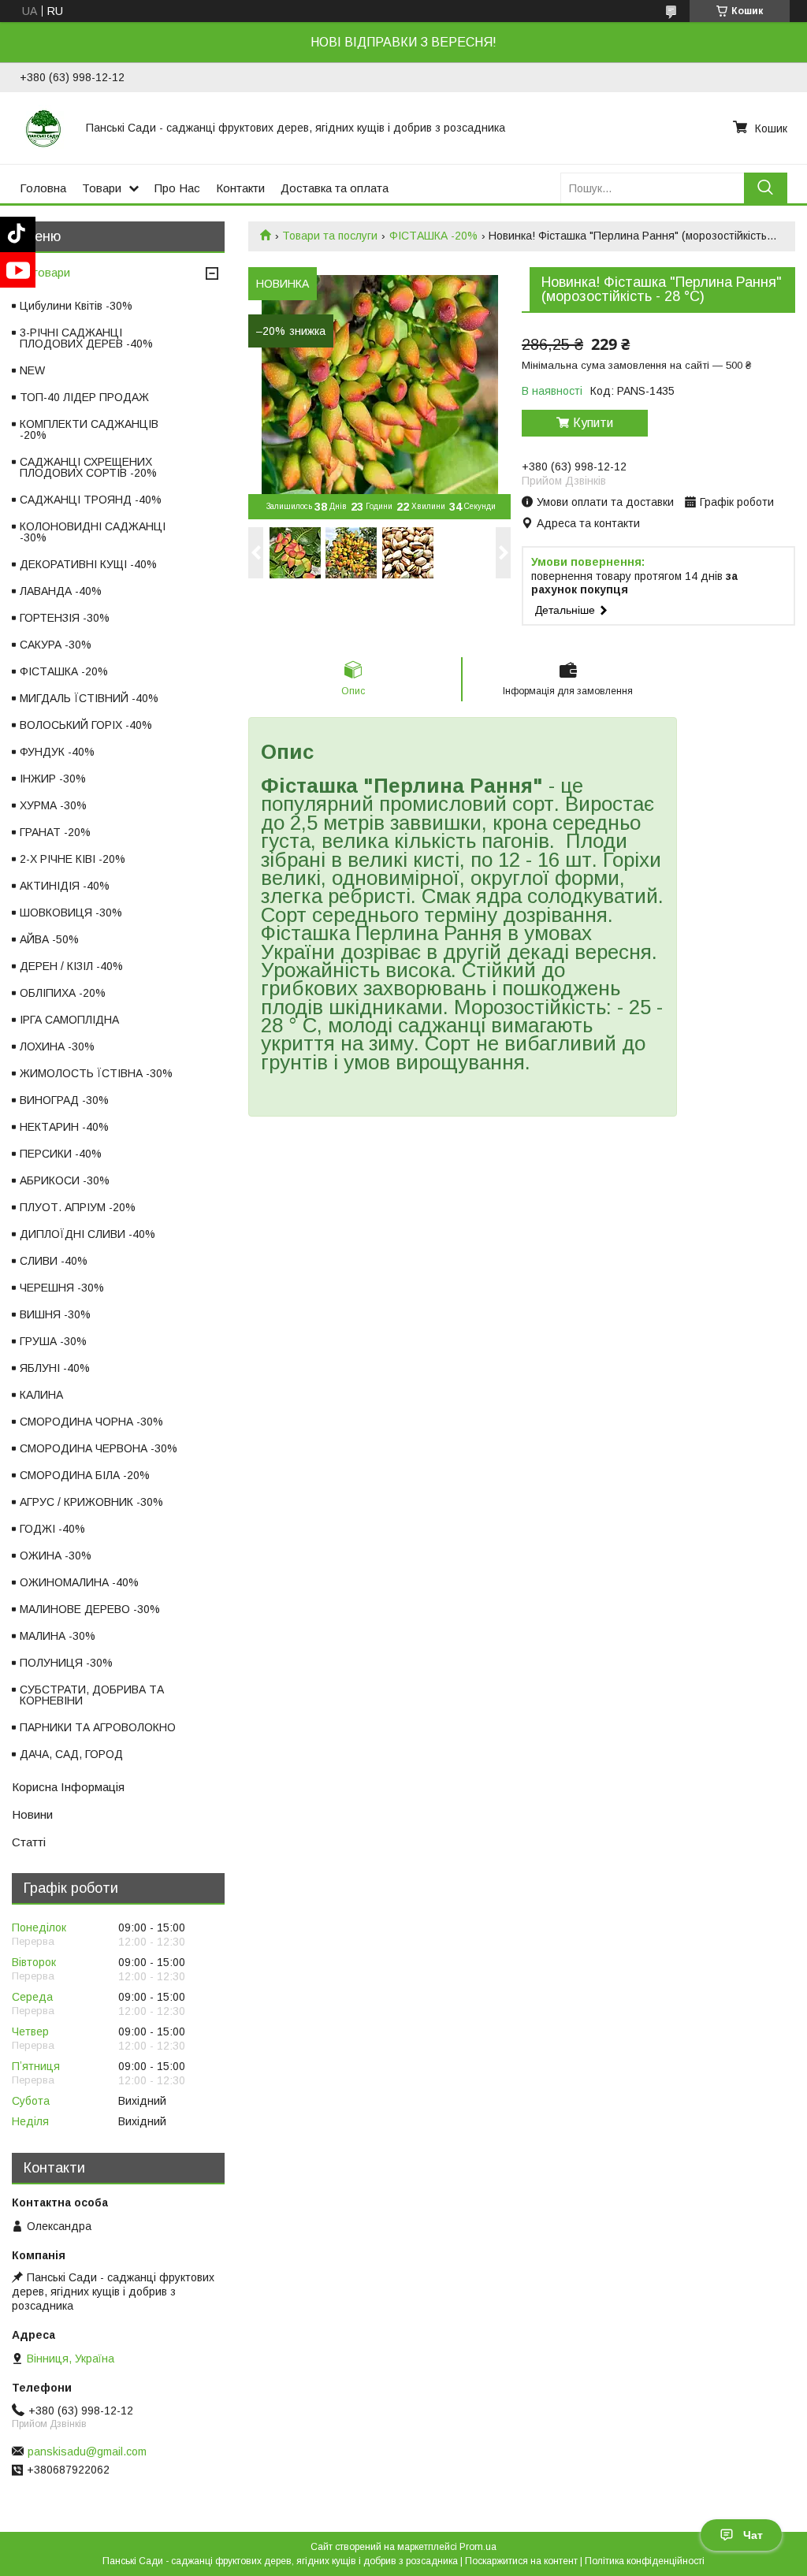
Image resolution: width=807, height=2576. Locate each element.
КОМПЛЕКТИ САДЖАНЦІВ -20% (89, 429)
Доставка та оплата (335, 188)
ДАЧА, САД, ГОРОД (71, 1754)
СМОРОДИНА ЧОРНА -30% (91, 1422)
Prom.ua (478, 2547)
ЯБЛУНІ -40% (55, 1368)
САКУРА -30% (56, 645)
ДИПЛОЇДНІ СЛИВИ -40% (87, 1234)
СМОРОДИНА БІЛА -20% (85, 1475)
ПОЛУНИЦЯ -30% (66, 1663)
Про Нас (177, 188)
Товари (102, 188)
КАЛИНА (41, 1395)
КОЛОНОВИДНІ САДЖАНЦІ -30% (93, 532)
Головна (43, 188)
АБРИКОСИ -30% (65, 1180)
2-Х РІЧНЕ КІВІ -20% (73, 859)
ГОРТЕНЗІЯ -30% (65, 618)
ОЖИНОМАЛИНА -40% (79, 1582)
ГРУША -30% (53, 1341)
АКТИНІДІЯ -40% (65, 886)
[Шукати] (766, 188)
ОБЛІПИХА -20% (63, 993)
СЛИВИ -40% (54, 1261)
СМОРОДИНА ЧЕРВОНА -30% (99, 1448)
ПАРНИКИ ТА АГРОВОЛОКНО (98, 1727)
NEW (32, 370)
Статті (29, 1842)
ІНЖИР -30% (53, 779)
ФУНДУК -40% (57, 752)
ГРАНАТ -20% (55, 832)
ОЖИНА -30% (56, 1556)
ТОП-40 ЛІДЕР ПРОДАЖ (84, 397)
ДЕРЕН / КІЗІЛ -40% (71, 966)
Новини (32, 1814)
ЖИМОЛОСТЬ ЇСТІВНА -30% (96, 1073)
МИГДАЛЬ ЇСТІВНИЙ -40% (89, 698)
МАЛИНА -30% (58, 1636)
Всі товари (41, 272)
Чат (753, 2535)
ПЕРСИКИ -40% (61, 1154)
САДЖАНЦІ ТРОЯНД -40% (91, 500)
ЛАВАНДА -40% (61, 591)
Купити (593, 423)
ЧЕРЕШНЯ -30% (62, 1288)
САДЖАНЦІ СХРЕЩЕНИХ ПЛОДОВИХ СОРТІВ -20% (88, 467)
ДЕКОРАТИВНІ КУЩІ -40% (88, 564)
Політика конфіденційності (645, 2561)
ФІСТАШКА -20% (433, 236)
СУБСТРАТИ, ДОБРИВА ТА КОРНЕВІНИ (92, 1695)
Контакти (240, 188)
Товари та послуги (330, 236)
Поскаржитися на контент (521, 2561)
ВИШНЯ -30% (55, 1314)
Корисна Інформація (68, 1787)
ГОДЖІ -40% (52, 1529)
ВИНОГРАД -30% (64, 1100)
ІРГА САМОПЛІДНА (69, 1020)
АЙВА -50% (49, 939)
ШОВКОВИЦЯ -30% (71, 913)
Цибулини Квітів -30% (76, 306)
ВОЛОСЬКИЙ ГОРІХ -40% (86, 725)
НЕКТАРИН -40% (64, 1127)
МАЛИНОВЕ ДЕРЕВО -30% (90, 1609)
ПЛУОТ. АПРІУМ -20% (78, 1207)
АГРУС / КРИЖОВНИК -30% (91, 1502)
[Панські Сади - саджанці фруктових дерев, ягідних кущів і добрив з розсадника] (43, 128)
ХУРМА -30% (53, 805)
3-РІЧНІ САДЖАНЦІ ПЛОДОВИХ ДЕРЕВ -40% (86, 338)
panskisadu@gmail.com (87, 2451)
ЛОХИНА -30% (57, 1046)
